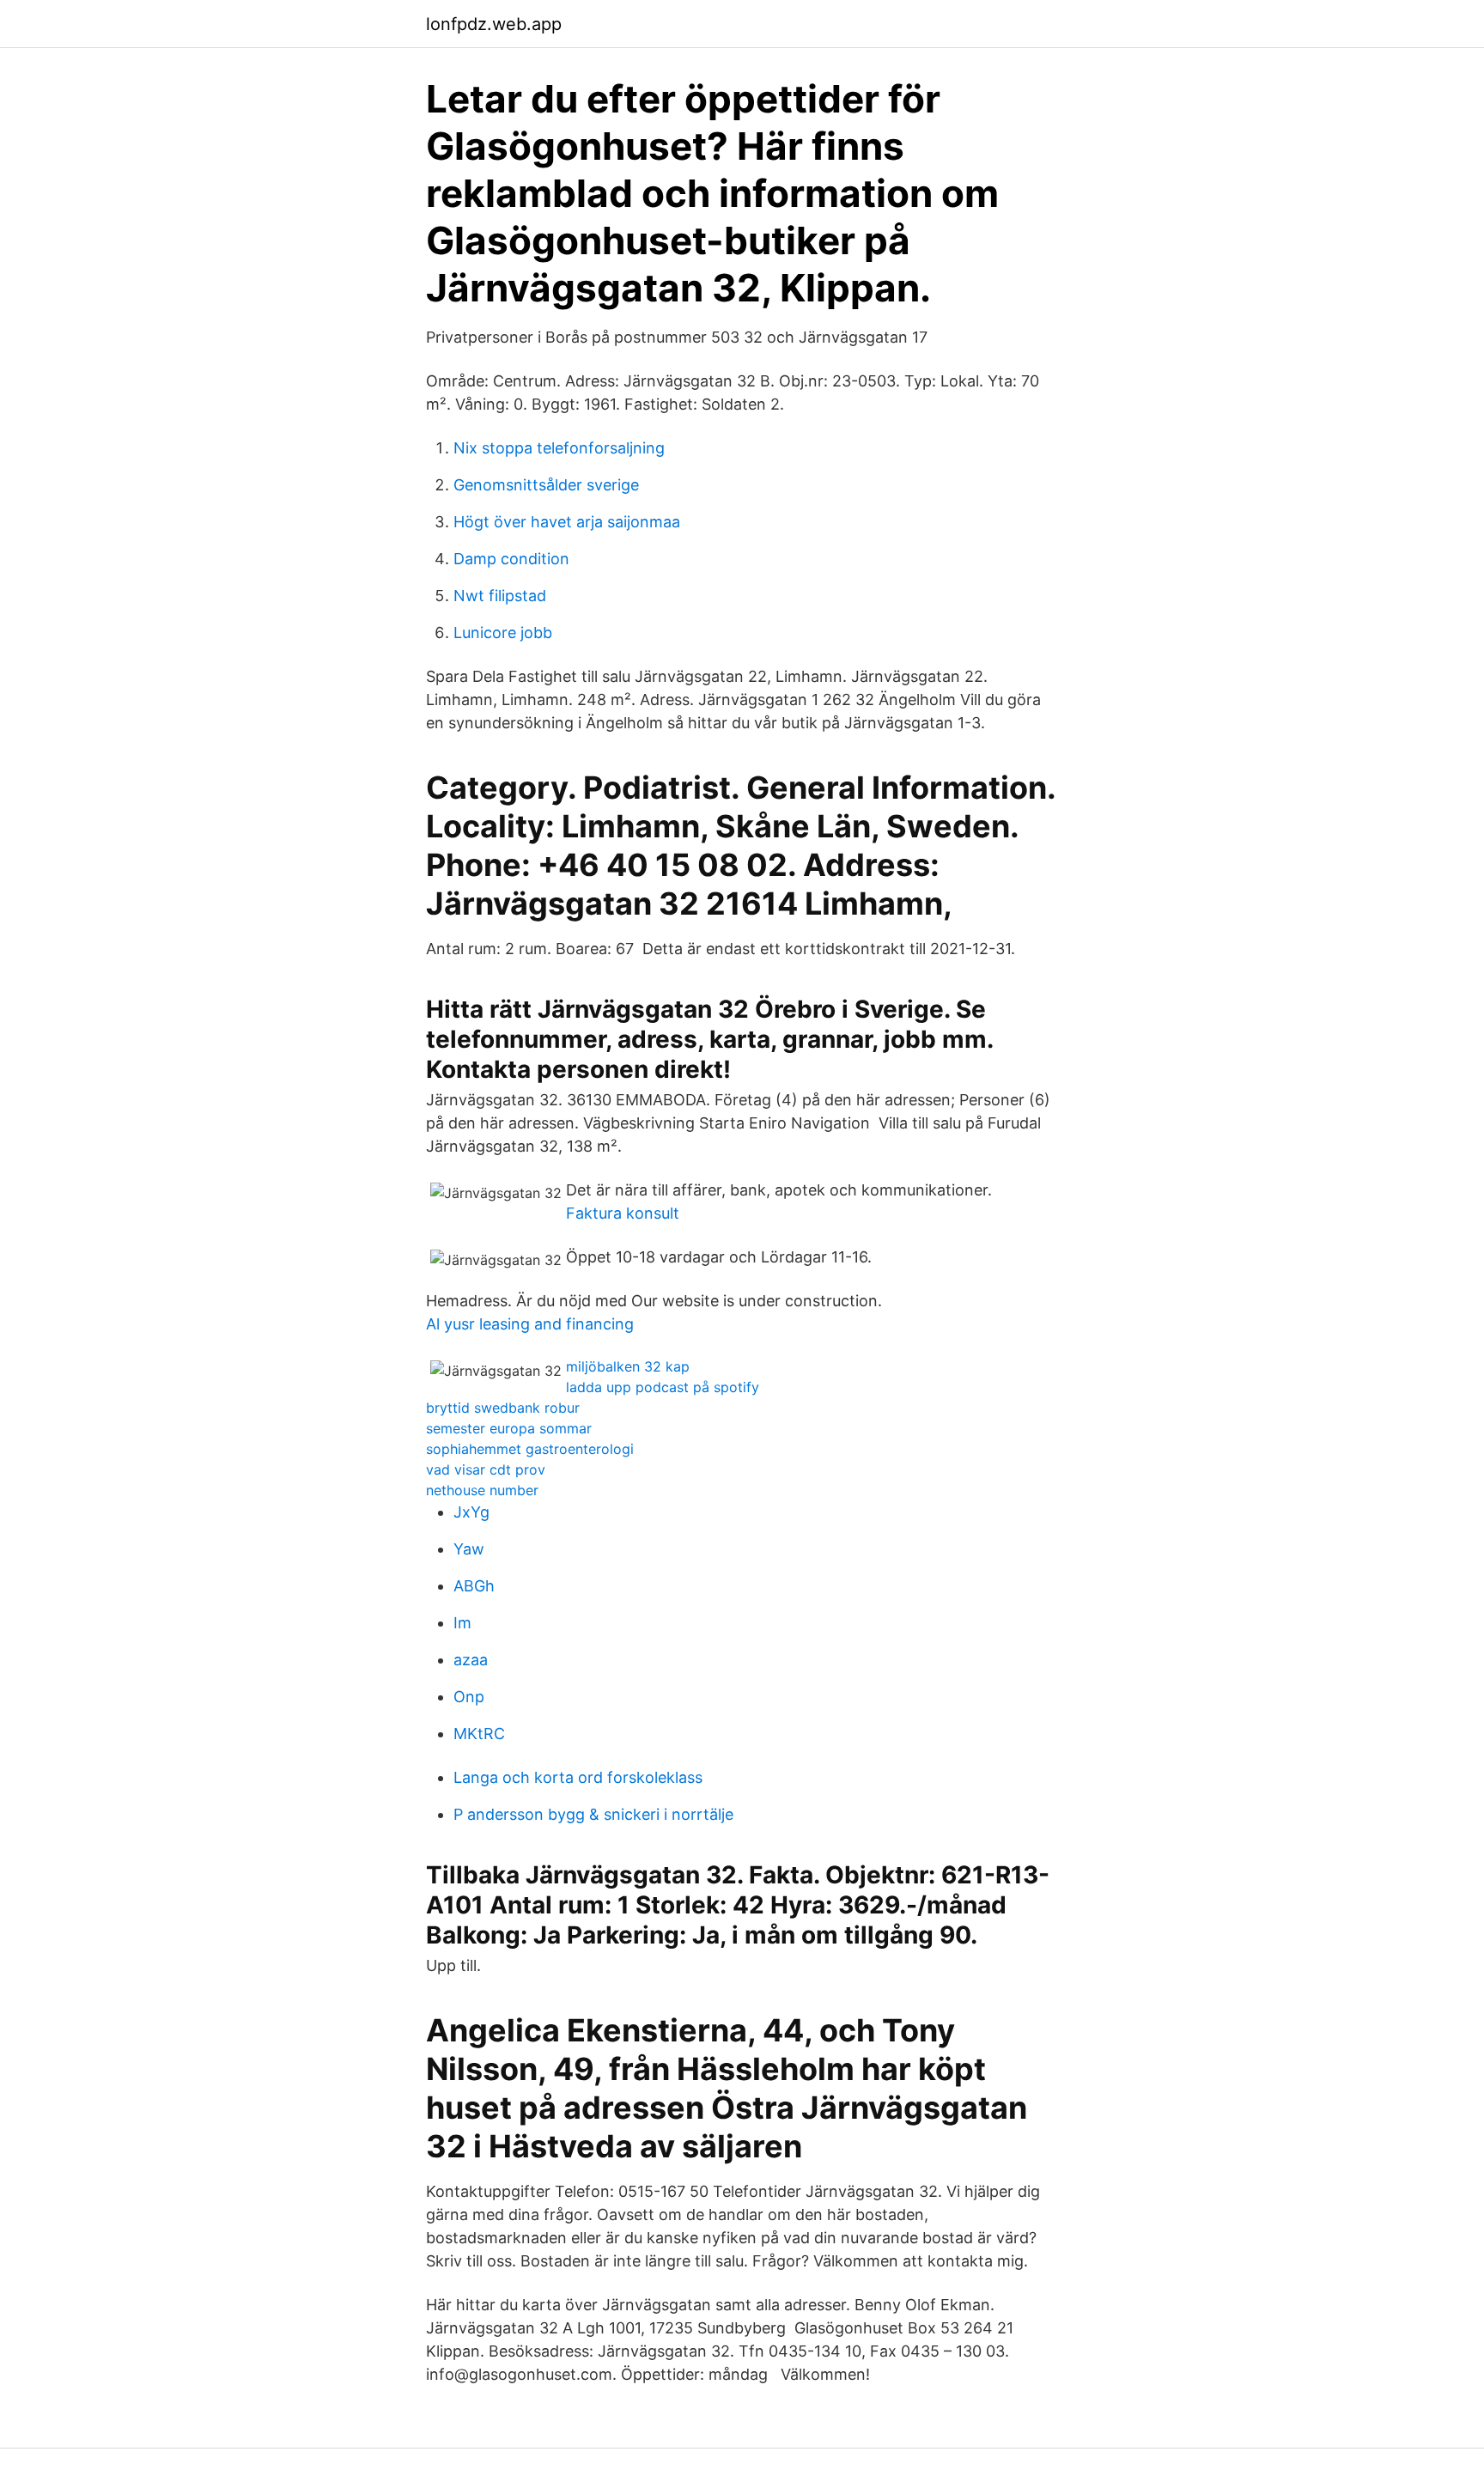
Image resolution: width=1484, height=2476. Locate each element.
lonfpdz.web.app (494, 24)
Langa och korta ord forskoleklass (578, 1777)
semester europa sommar (509, 1428)
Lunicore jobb (503, 633)
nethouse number (482, 1490)
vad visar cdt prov (486, 1469)
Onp (469, 1697)
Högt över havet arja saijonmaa (567, 522)
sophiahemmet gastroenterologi (530, 1449)
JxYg (471, 1512)
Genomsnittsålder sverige (546, 485)
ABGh (474, 1586)
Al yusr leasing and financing (530, 1324)
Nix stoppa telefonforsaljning (559, 448)
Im (462, 1623)
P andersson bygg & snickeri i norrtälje (593, 1814)
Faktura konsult (623, 1213)
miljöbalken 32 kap (628, 1366)
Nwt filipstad (500, 596)
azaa (471, 1660)
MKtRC (479, 1734)
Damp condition (511, 559)
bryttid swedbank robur (503, 1408)
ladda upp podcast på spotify (663, 1387)
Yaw (469, 1549)
